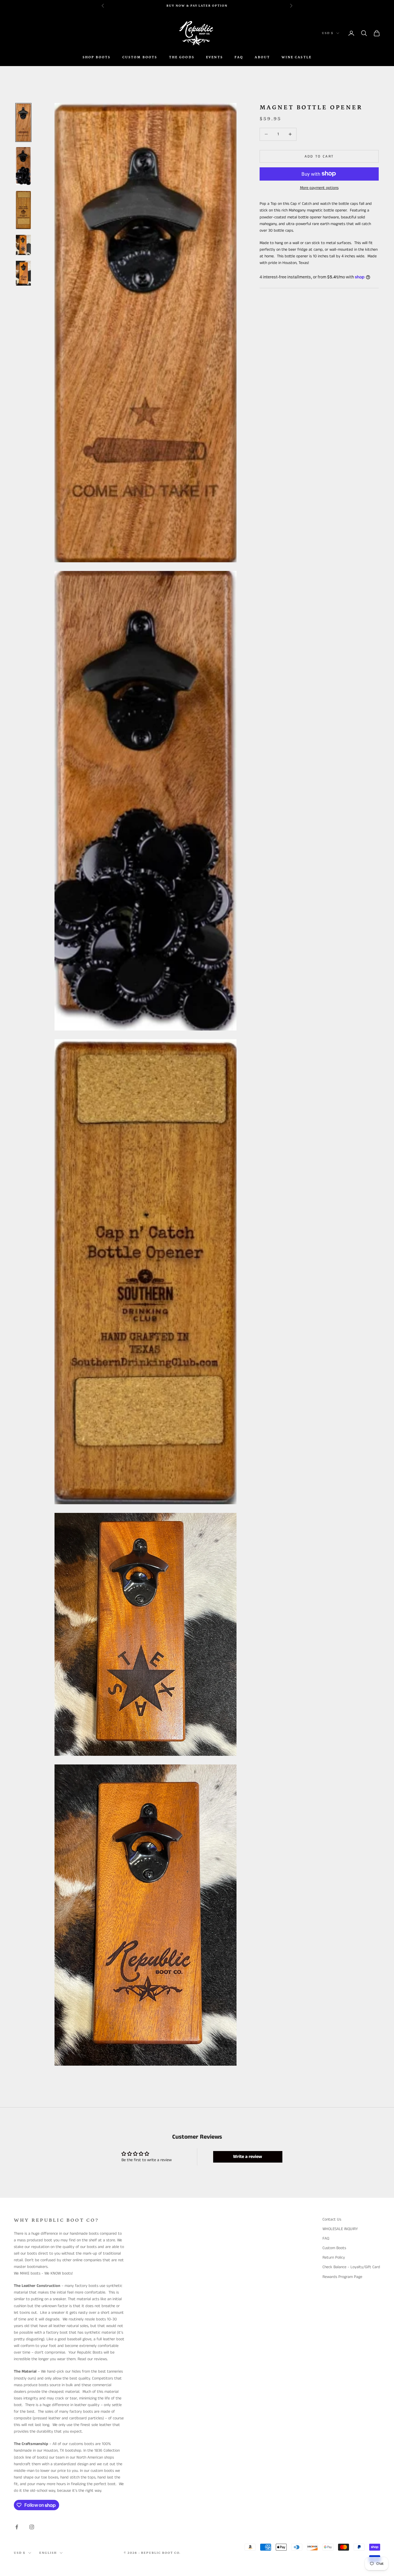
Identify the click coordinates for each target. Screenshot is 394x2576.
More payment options (319, 188)
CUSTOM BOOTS (140, 57)
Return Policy (334, 2257)
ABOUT (262, 57)
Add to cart (319, 156)
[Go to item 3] (23, 210)
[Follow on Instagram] (32, 2527)
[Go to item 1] (23, 122)
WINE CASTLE (297, 57)
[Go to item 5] (23, 273)
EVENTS (214, 57)
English (48, 2553)
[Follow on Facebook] (17, 2527)
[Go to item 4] (23, 245)
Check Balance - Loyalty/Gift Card (351, 2267)
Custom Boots (334, 2248)
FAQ (239, 57)
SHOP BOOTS (97, 57)
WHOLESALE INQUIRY (340, 2229)
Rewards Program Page (342, 2277)
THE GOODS (182, 57)
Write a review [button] (248, 2157)
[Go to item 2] (23, 166)
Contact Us (332, 2219)
